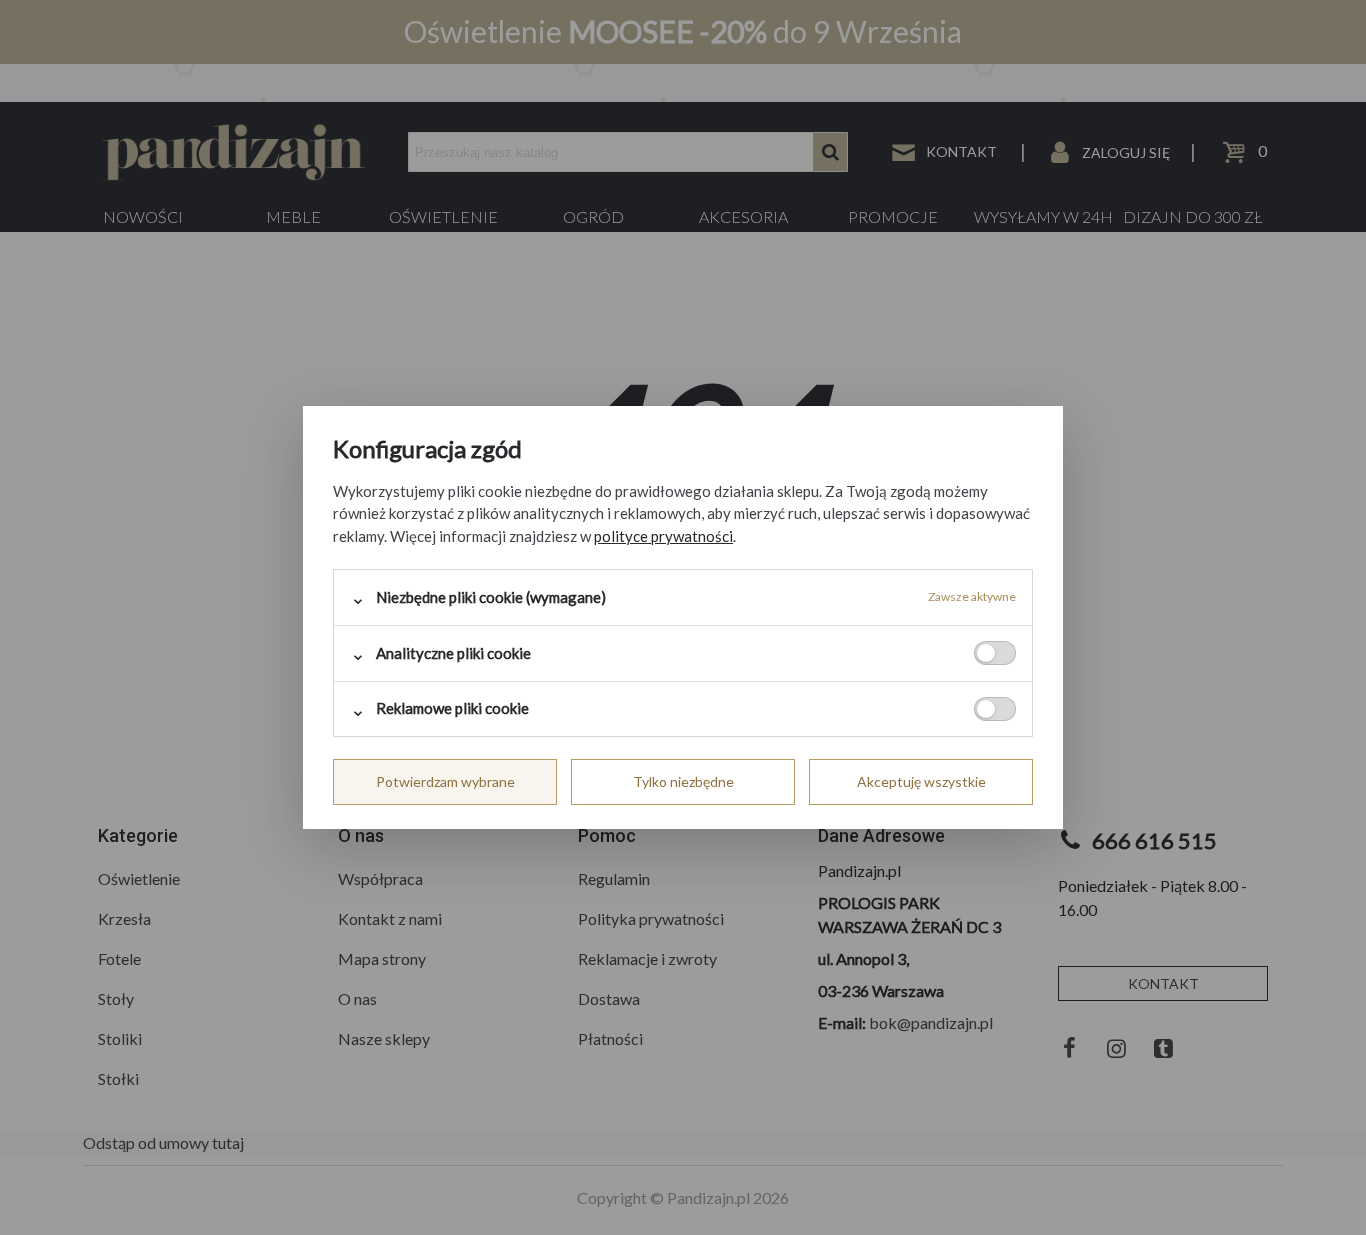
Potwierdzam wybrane (445, 781)
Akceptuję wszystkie (921, 781)
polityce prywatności (663, 536)
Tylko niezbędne (683, 781)
